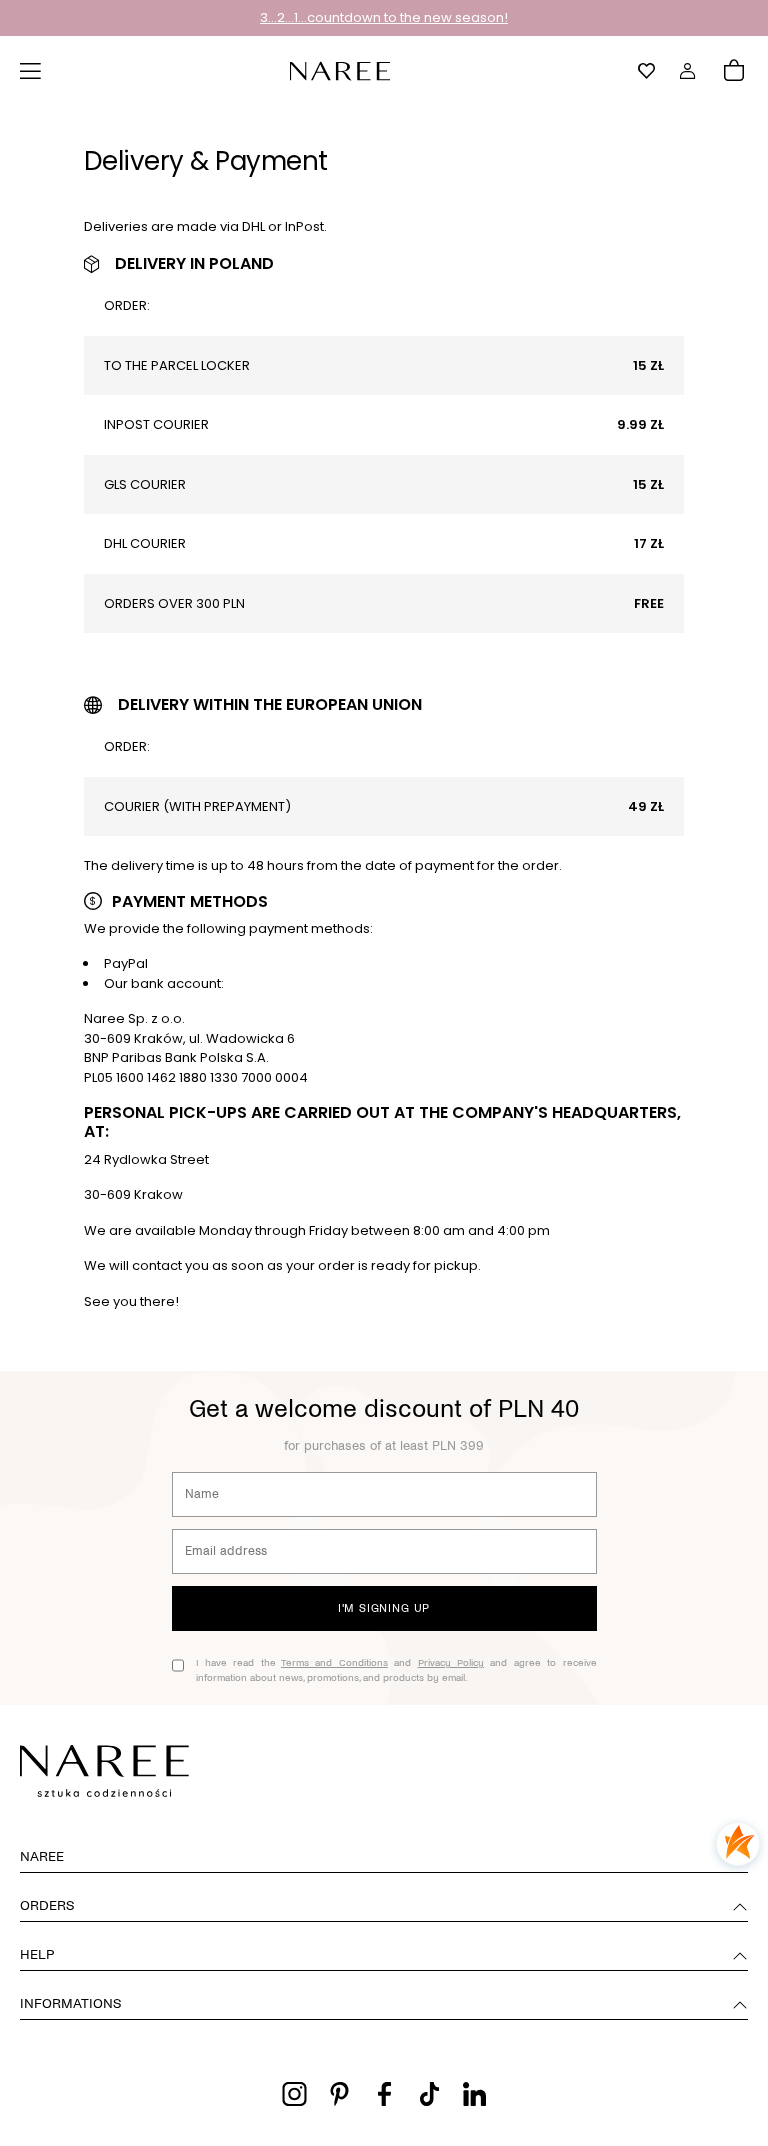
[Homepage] (340, 69)
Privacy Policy (451, 1662)
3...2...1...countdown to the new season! (384, 17)
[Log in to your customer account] (688, 71)
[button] (31, 71)
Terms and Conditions (334, 1662)
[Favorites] (647, 71)
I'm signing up (384, 1608)
